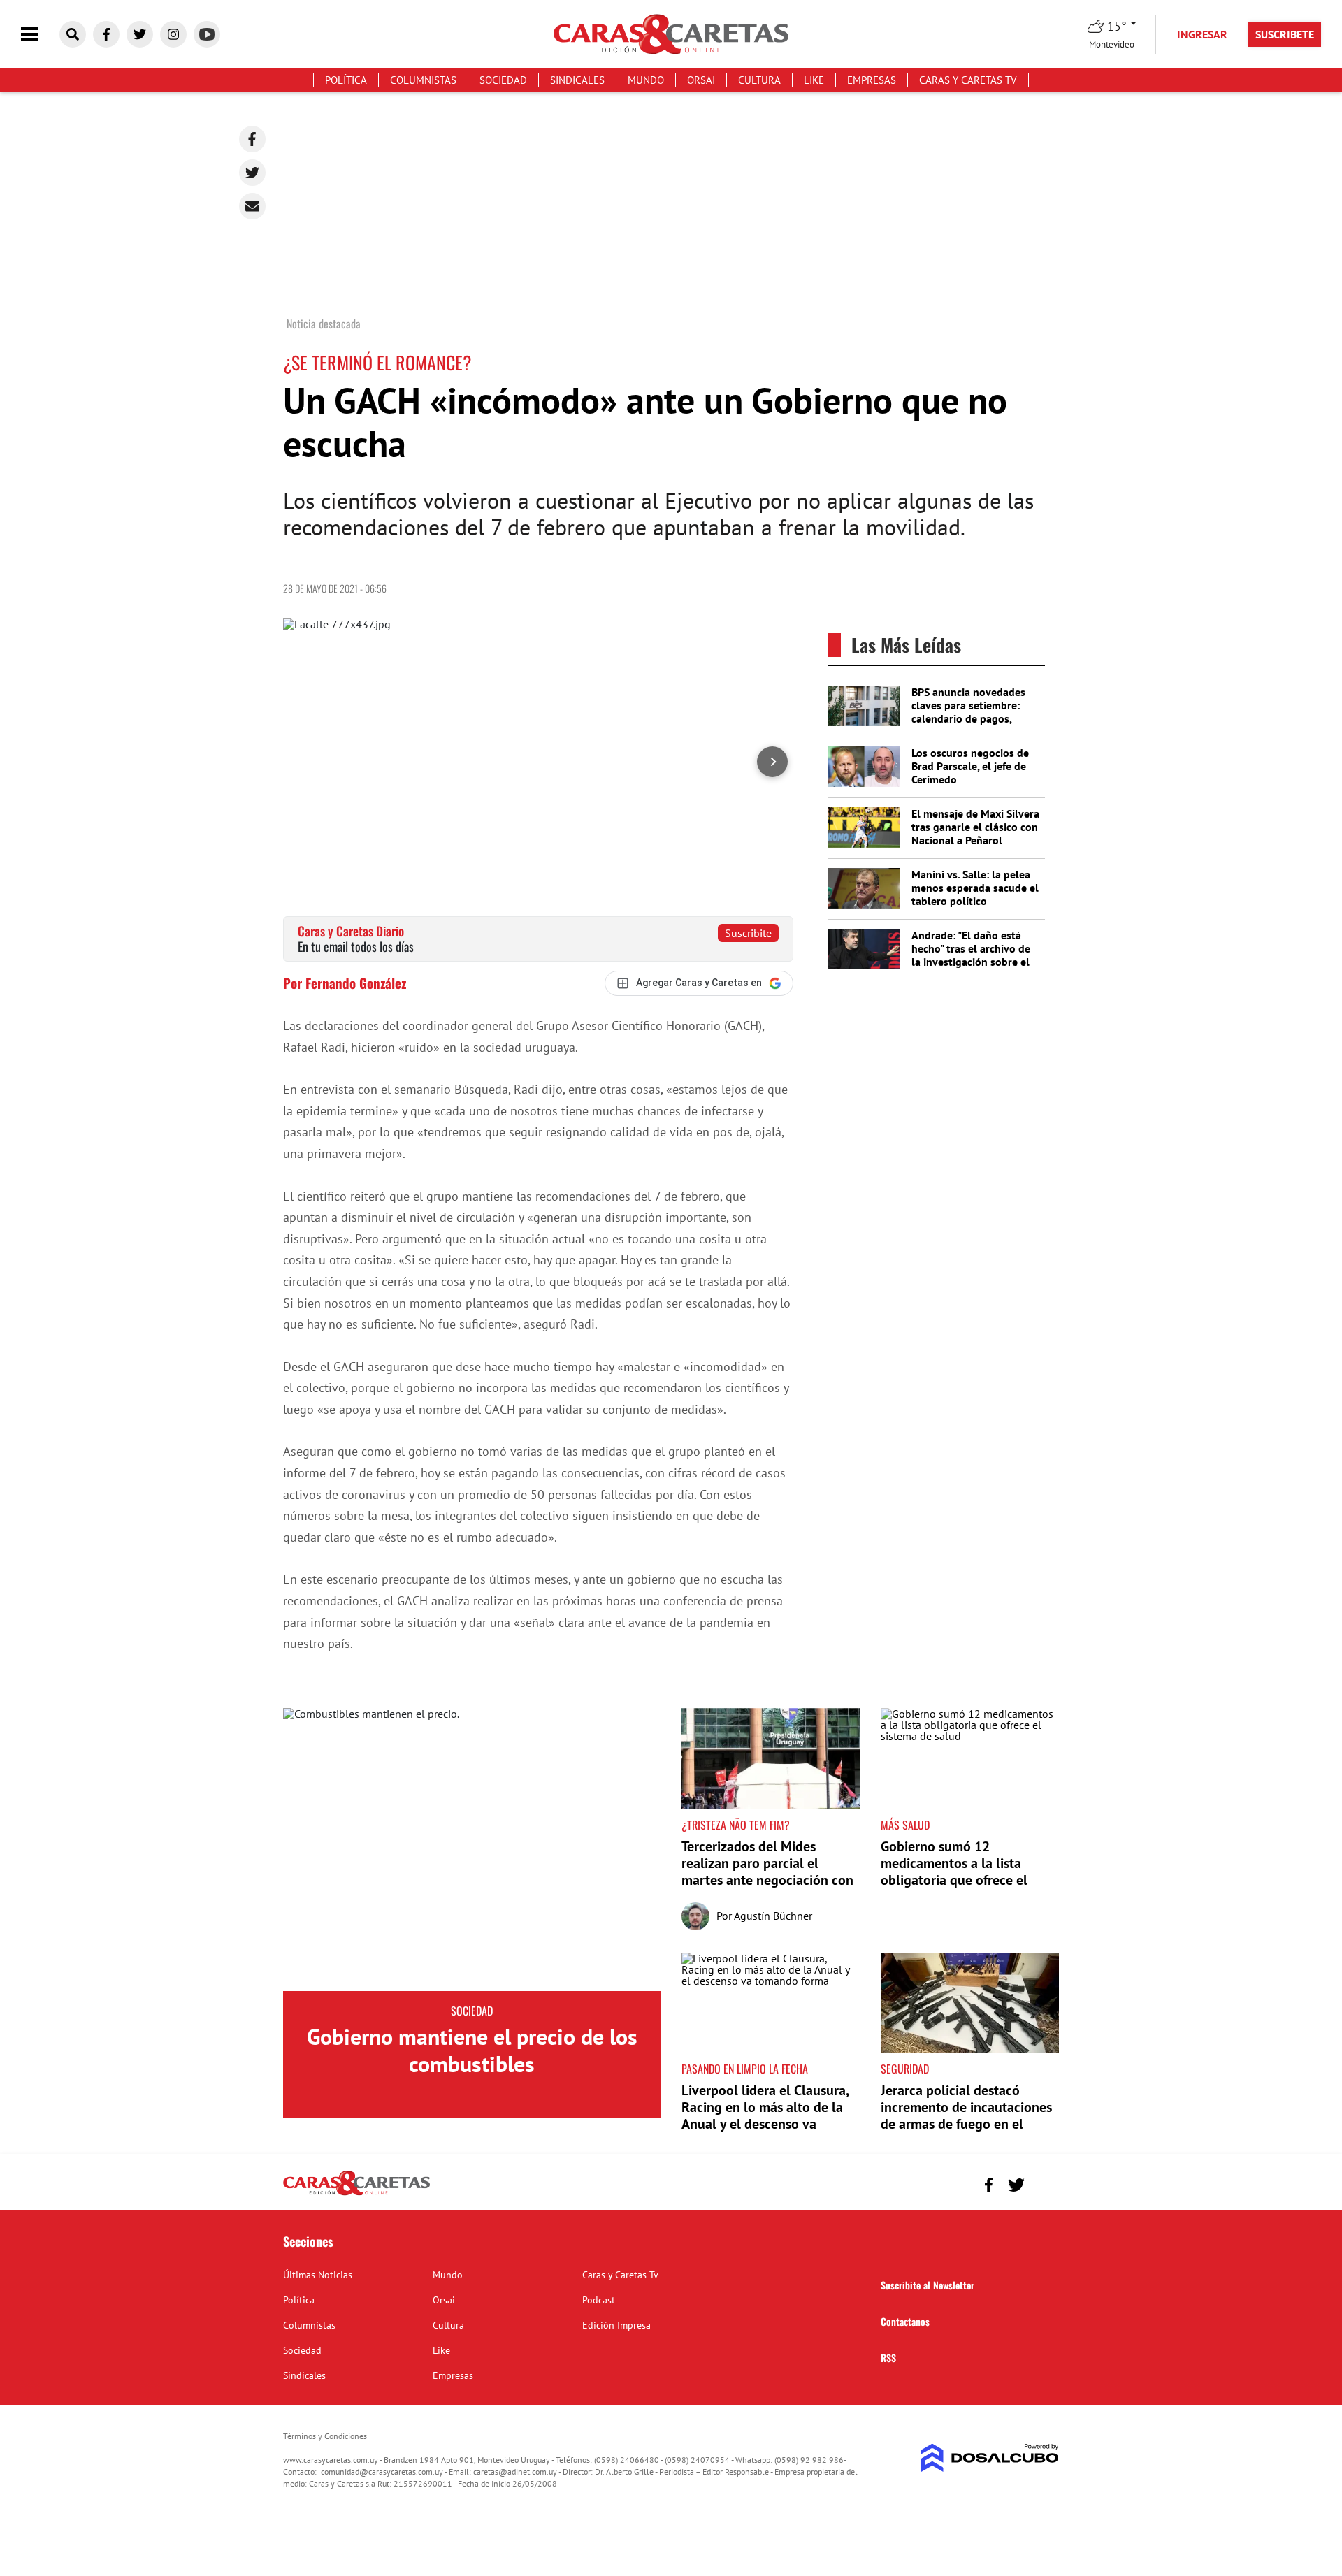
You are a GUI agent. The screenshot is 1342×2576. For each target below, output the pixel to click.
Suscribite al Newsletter (928, 2285)
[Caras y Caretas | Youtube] (207, 34)
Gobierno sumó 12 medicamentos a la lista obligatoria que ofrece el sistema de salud (954, 1872)
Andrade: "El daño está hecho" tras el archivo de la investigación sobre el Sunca (971, 955)
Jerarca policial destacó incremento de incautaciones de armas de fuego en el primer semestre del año (966, 2115)
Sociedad (503, 80)
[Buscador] (73, 34)
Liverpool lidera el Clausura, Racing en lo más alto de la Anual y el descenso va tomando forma (765, 2115)
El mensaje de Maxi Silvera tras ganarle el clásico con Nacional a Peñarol (975, 827)
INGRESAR (1202, 34)
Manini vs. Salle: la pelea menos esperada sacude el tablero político (975, 888)
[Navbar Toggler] (40, 35)
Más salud (905, 1825)
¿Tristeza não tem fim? (736, 1825)
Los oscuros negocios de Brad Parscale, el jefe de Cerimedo (970, 766)
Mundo (646, 80)
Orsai (701, 80)
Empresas (872, 80)
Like (814, 80)
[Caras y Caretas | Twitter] (140, 34)
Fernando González (356, 983)
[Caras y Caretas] (356, 2194)
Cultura (759, 80)
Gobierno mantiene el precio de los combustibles (472, 2050)
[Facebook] (252, 139)
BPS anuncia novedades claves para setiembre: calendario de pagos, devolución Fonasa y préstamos (968, 719)
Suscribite (748, 933)
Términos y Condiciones (325, 2436)
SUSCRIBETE (1285, 34)
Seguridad (905, 2069)
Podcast (599, 2300)
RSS (888, 2358)
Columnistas (423, 80)
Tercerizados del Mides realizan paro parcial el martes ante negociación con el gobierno (767, 1872)
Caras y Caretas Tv (968, 80)
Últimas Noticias (318, 2275)
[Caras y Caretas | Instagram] (173, 34)
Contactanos (905, 2321)
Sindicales (577, 80)
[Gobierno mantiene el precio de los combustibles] (472, 1850)
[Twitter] (252, 173)
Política (346, 80)
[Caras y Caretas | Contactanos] (1043, 2183)
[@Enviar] (252, 206)
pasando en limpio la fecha (745, 2069)
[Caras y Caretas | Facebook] (106, 34)
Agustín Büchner (773, 1916)
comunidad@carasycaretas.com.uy (382, 2472)
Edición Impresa (616, 2325)
